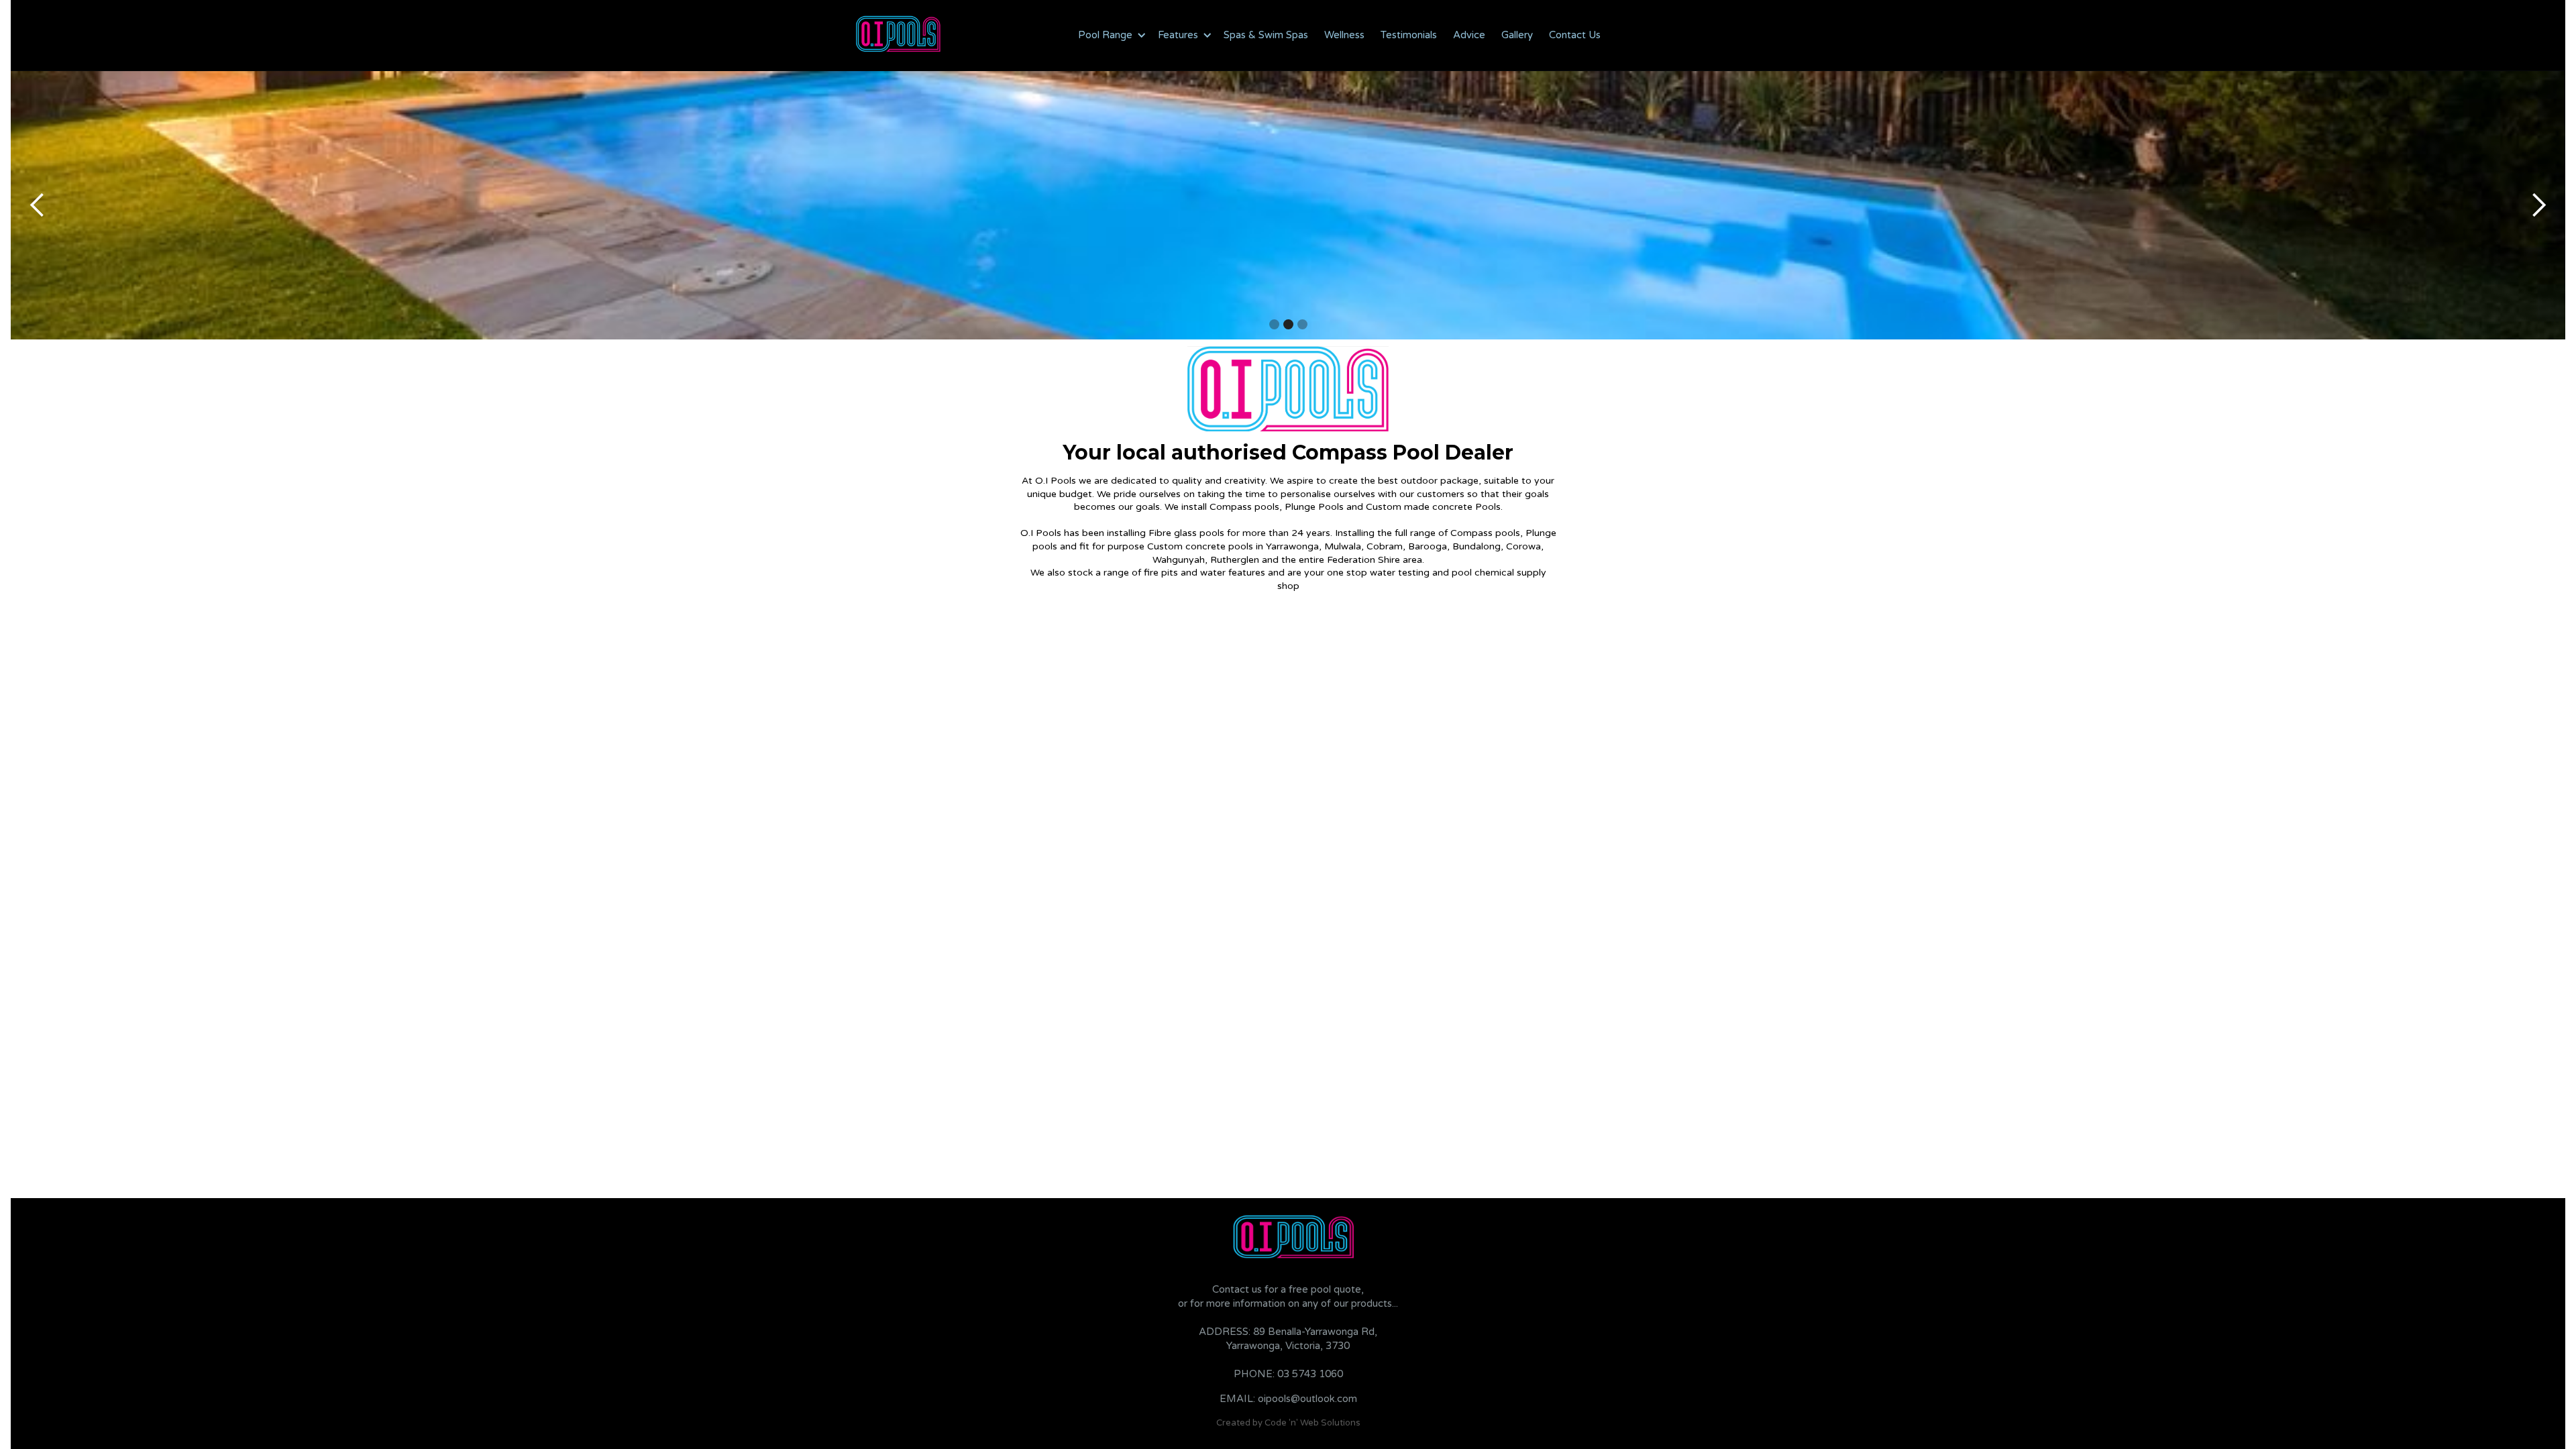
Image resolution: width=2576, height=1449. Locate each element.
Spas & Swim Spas (1266, 35)
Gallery (1517, 35)
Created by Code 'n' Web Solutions (1288, 1423)
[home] (899, 35)
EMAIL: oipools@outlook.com (1288, 1399)
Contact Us (1575, 35)
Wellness (1344, 35)
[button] (1110, 35)
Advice (1469, 35)
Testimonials (1409, 35)
